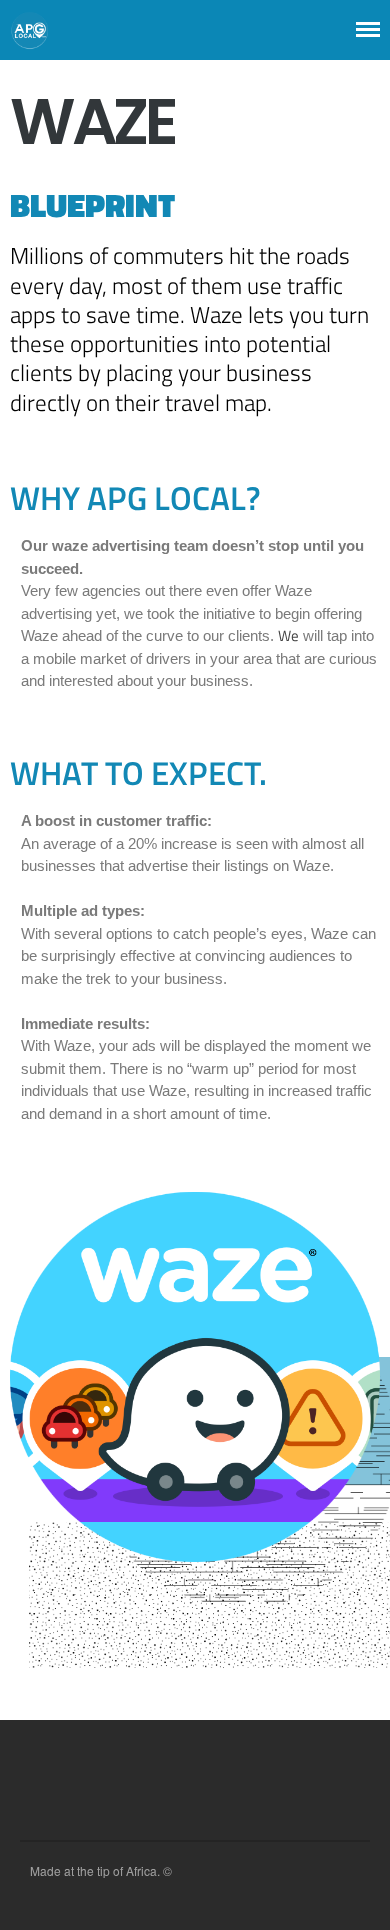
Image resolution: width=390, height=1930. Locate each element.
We (288, 635)
